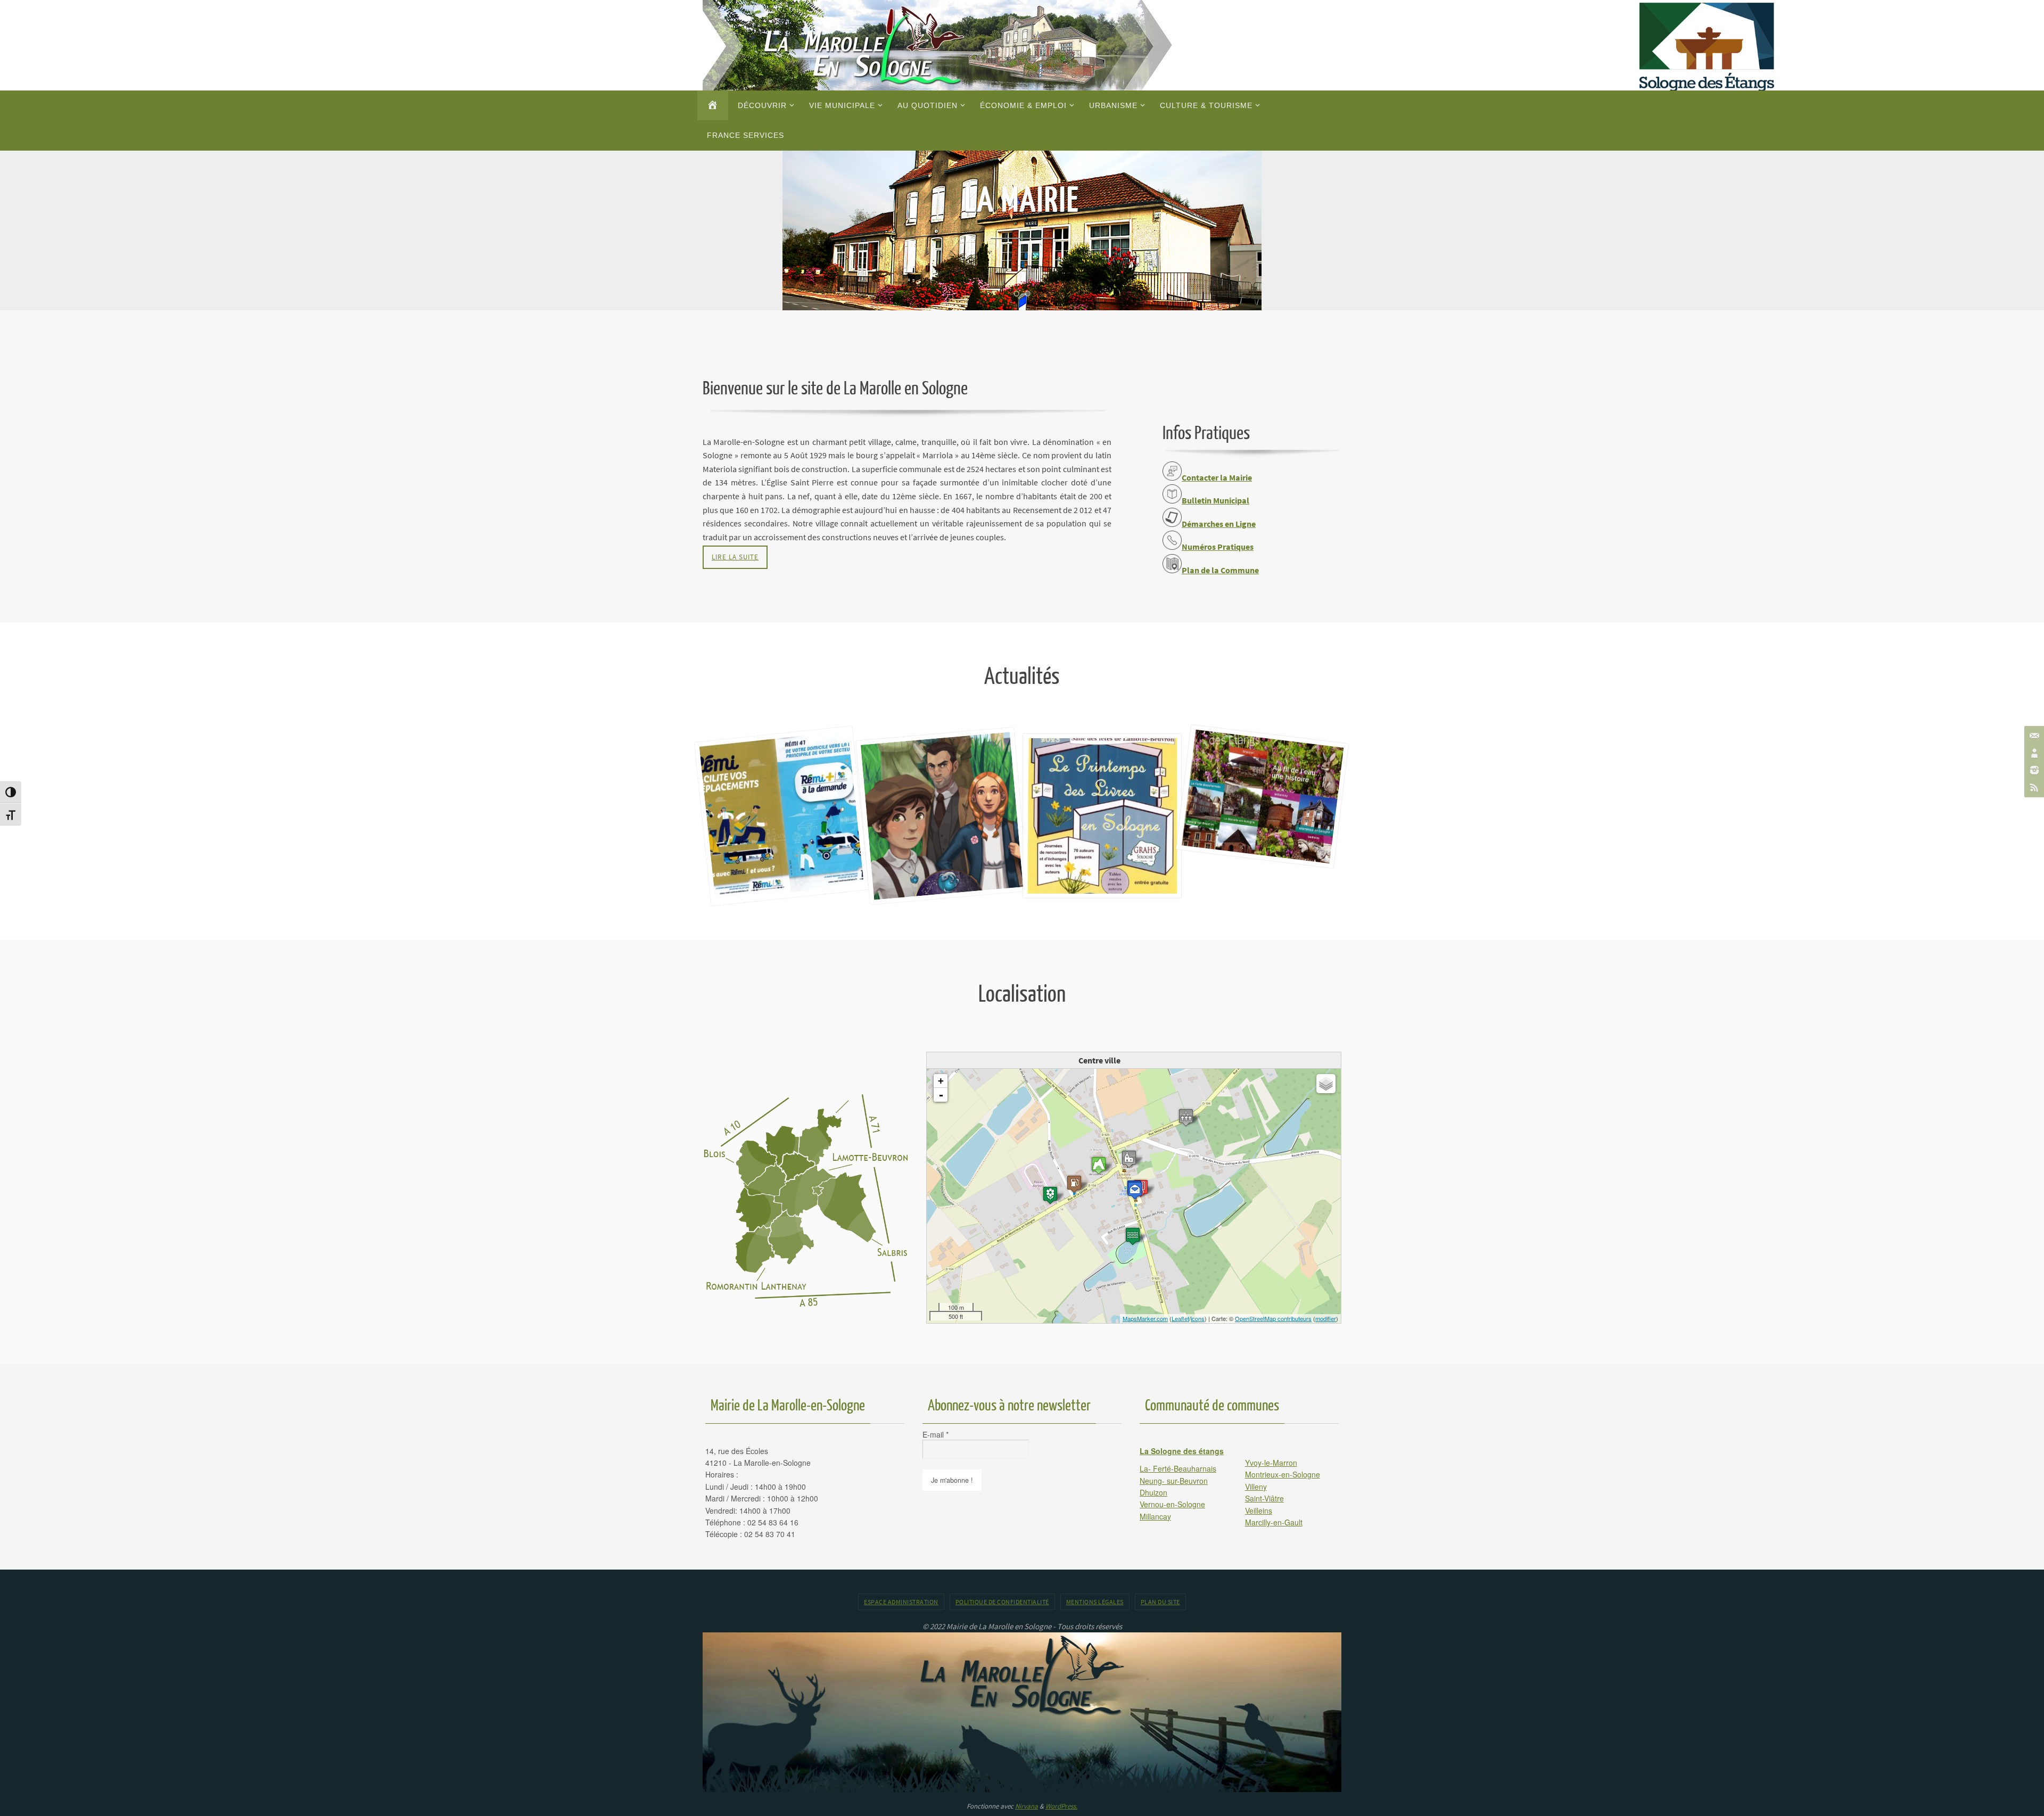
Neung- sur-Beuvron (1174, 1481)
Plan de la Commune (1220, 570)
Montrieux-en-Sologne (1283, 1474)
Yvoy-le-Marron (1271, 1463)
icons (1198, 1318)
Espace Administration (901, 1602)
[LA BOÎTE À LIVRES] (1102, 748)
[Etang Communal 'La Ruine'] (1133, 1236)
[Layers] (1326, 1084)
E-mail (936, 1434)
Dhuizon (1153, 1492)
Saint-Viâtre (1264, 1498)
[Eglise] (1129, 1159)
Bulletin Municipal (1215, 500)
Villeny (1256, 1487)
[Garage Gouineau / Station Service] (1074, 1184)
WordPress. (1061, 1806)
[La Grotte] (1099, 1165)
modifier (1326, 1318)
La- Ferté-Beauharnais (1178, 1468)
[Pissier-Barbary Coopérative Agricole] (1050, 1195)
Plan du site (1160, 1602)
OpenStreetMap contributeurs (1273, 1318)
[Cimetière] (1186, 1117)
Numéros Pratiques (1218, 547)
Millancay (1155, 1516)
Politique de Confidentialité (1002, 1602)
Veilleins (1259, 1510)
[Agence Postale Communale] (1135, 1190)
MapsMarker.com (1145, 1318)
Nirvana (1027, 1806)
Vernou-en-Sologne (1172, 1504)
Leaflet (1180, 1318)
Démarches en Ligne (1219, 524)
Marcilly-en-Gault (1274, 1522)
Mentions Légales (1095, 1602)
